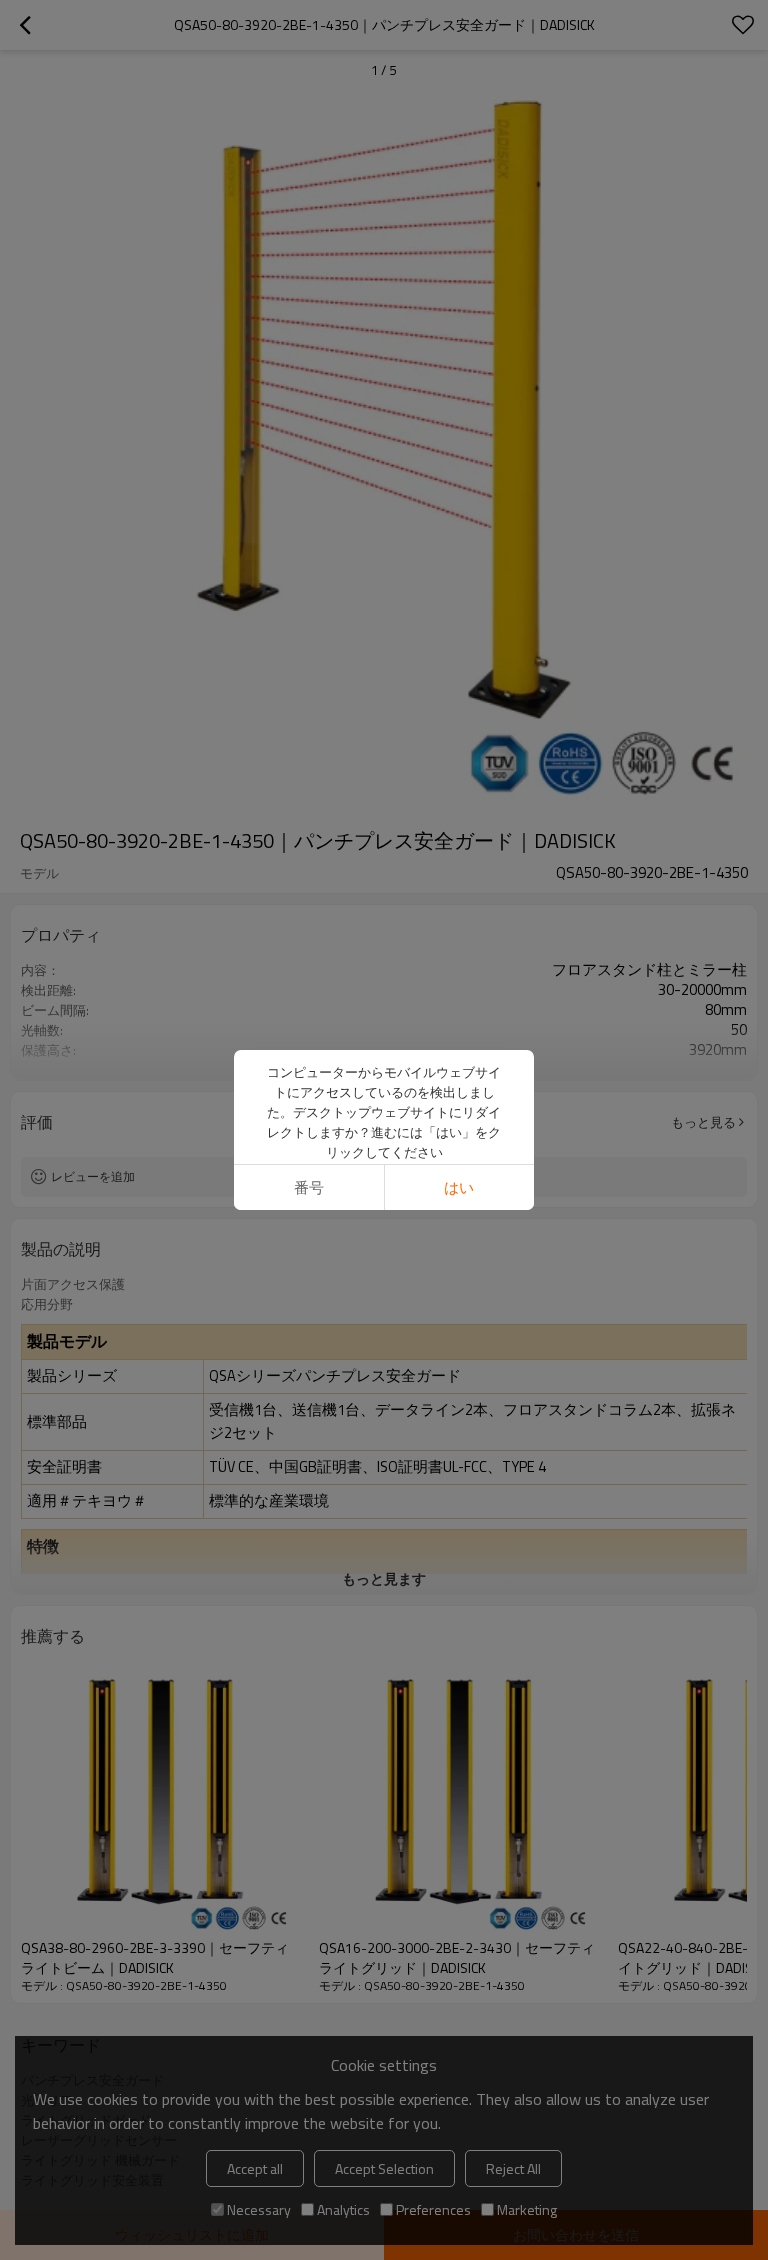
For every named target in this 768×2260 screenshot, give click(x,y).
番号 (309, 1187)
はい (459, 1187)
